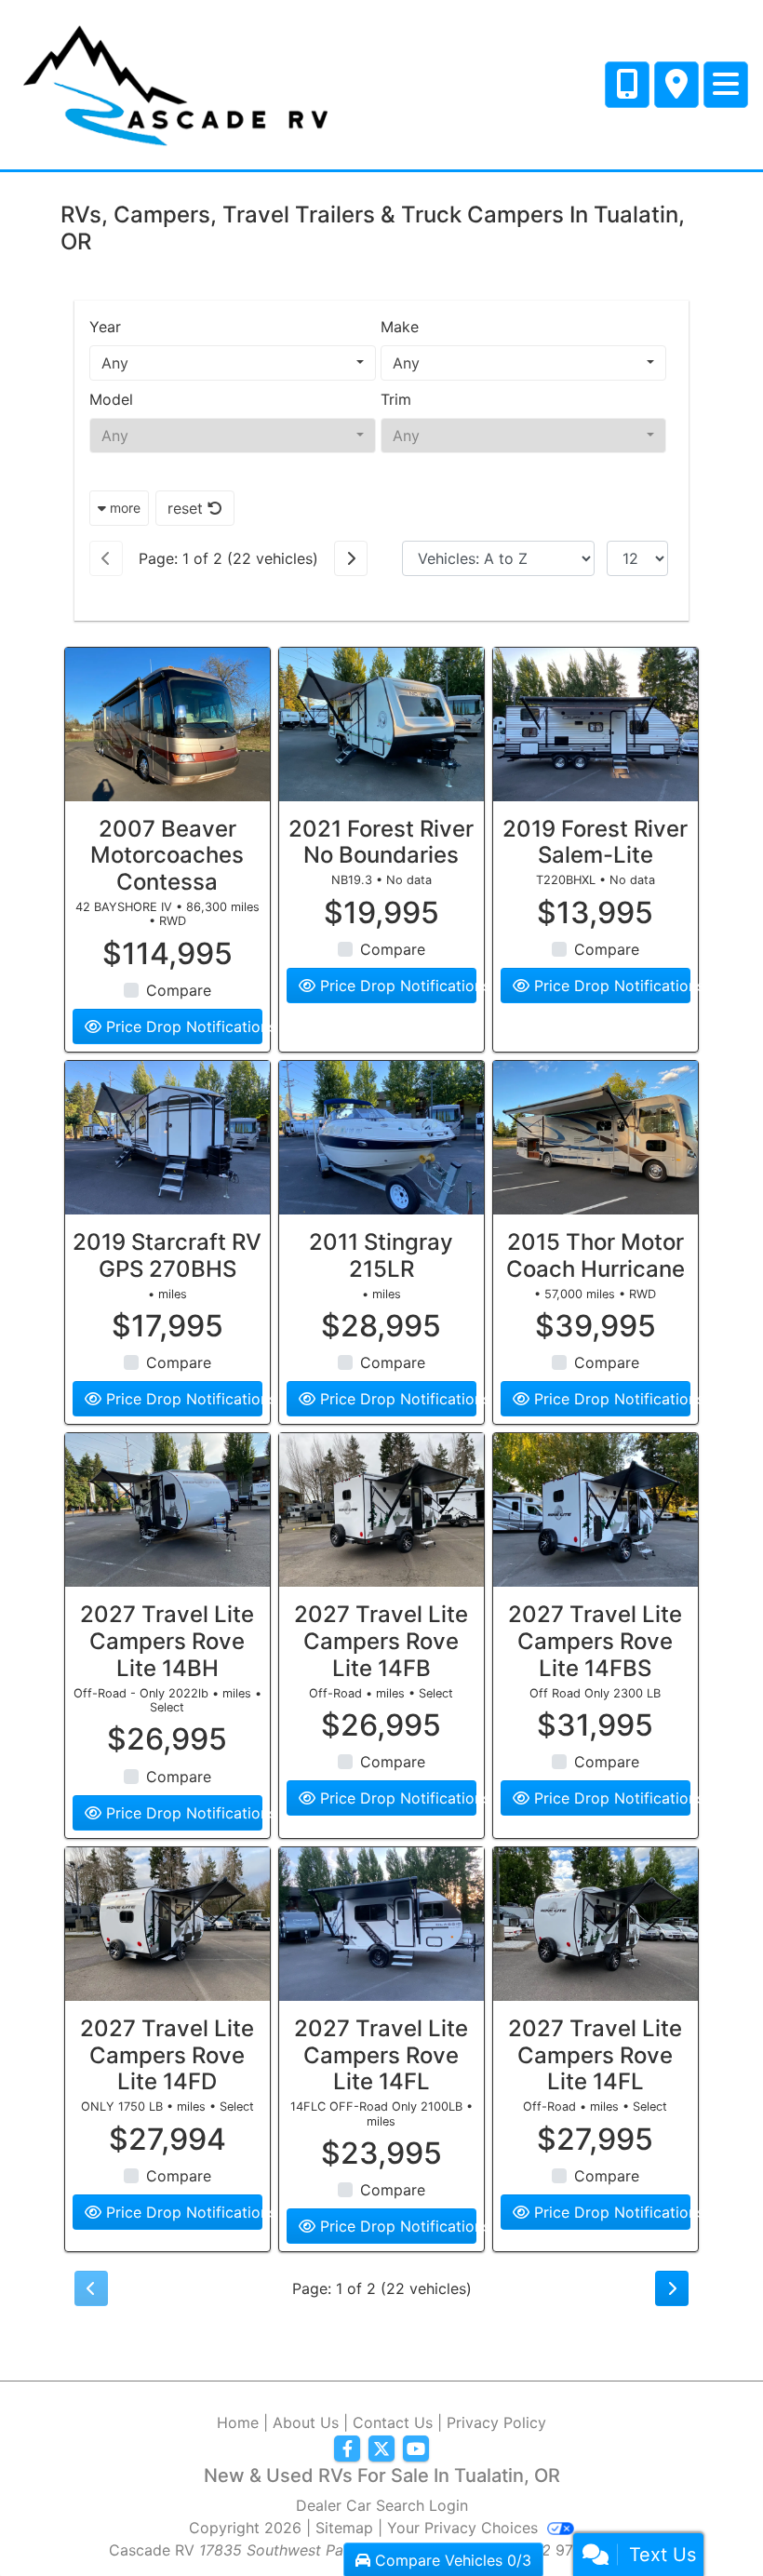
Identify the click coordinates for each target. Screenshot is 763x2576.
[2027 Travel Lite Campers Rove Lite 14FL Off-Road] (596, 1924)
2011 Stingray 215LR (381, 1255)
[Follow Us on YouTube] (416, 2449)
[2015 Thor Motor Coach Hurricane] (596, 1138)
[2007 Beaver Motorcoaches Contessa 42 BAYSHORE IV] (167, 724)
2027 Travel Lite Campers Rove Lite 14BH (167, 1641)
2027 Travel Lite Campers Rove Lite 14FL (381, 2055)
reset (187, 508)
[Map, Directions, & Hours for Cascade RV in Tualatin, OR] (676, 85)
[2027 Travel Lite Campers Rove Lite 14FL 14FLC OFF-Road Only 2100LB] (381, 1924)
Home (238, 2422)
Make (400, 327)
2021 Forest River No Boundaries (381, 842)
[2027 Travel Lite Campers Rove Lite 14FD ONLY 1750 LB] (167, 1924)
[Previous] (106, 558)
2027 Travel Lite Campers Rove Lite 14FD (167, 2055)
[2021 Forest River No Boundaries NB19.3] (381, 724)
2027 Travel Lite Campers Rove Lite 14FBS (595, 1641)
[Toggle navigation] (726, 85)
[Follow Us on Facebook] (347, 2449)
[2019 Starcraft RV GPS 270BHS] (167, 1138)
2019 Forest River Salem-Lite (595, 842)
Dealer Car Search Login (382, 2505)
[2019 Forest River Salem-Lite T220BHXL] (596, 724)
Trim (396, 399)
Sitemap (344, 2528)
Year (105, 327)
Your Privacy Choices (465, 2528)
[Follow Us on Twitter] (381, 2449)
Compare (179, 990)
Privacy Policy (496, 2422)
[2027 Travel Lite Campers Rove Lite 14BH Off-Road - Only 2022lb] (167, 1510)
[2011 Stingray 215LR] (381, 1138)
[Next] (351, 558)
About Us (306, 2422)
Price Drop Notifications (182, 1026)
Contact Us (393, 2422)
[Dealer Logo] (174, 83)
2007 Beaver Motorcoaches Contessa (167, 856)
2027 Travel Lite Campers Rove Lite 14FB (381, 1641)
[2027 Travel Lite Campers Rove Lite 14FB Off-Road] (381, 1510)
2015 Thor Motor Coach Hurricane (596, 1255)
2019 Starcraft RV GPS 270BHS (167, 1255)
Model (111, 399)
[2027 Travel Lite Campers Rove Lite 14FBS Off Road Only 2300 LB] (596, 1510)
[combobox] (233, 363)
